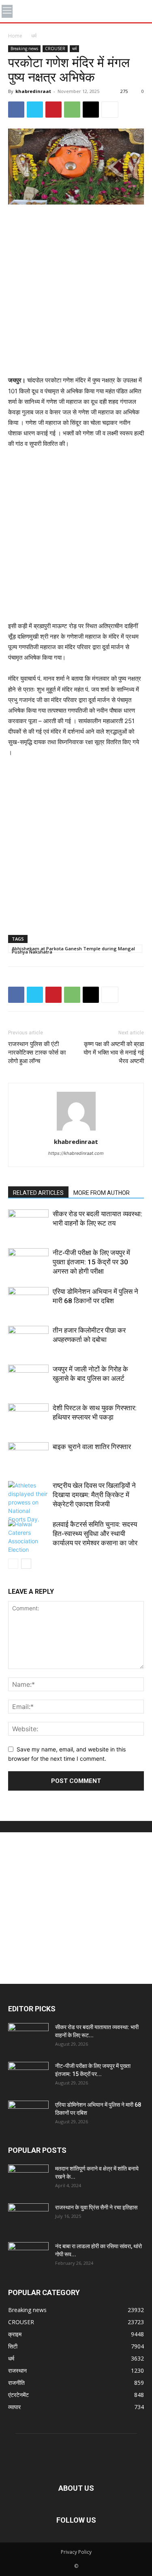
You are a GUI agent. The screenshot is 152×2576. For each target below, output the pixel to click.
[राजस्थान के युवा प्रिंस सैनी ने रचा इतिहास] (28, 2217)
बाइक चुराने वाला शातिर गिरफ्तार (92, 1447)
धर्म (34, 36)
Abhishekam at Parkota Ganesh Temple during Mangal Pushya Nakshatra (73, 949)
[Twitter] (35, 110)
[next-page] (26, 1564)
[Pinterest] (54, 110)
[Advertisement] (76, 291)
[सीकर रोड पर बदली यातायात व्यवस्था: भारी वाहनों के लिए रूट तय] (28, 1223)
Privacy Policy (76, 2552)
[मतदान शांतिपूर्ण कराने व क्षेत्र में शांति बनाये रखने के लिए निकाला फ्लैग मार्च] (28, 2179)
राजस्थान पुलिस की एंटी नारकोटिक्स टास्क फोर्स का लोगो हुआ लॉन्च (37, 1053)
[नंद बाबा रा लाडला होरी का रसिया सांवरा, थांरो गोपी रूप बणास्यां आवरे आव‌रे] (28, 2256)
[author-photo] (76, 1130)
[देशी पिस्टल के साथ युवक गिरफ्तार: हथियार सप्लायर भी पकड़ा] (28, 1417)
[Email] (91, 110)
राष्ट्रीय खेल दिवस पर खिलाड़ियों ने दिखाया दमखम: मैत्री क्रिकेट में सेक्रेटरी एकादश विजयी (94, 1495)
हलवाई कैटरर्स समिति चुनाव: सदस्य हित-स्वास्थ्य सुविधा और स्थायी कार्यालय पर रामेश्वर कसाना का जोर (95, 1534)
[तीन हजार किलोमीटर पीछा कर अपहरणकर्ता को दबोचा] (28, 1340)
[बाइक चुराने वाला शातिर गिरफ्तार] (28, 1456)
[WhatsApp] (72, 110)
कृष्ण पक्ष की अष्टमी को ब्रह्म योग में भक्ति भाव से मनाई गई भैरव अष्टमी (114, 1053)
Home (15, 36)
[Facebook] (16, 110)
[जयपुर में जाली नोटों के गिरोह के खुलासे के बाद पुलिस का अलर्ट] (28, 1379)
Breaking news (24, 49)
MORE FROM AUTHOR (102, 1193)
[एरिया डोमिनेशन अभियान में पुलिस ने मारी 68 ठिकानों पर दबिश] (28, 1301)
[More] (110, 110)
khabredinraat (33, 91)
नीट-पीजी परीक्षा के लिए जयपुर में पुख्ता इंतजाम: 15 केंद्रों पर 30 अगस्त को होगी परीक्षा (91, 1262)
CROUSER (55, 49)
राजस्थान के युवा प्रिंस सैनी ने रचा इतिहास (96, 2207)
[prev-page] (13, 1564)
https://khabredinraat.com (76, 1153)
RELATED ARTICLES (38, 1193)
